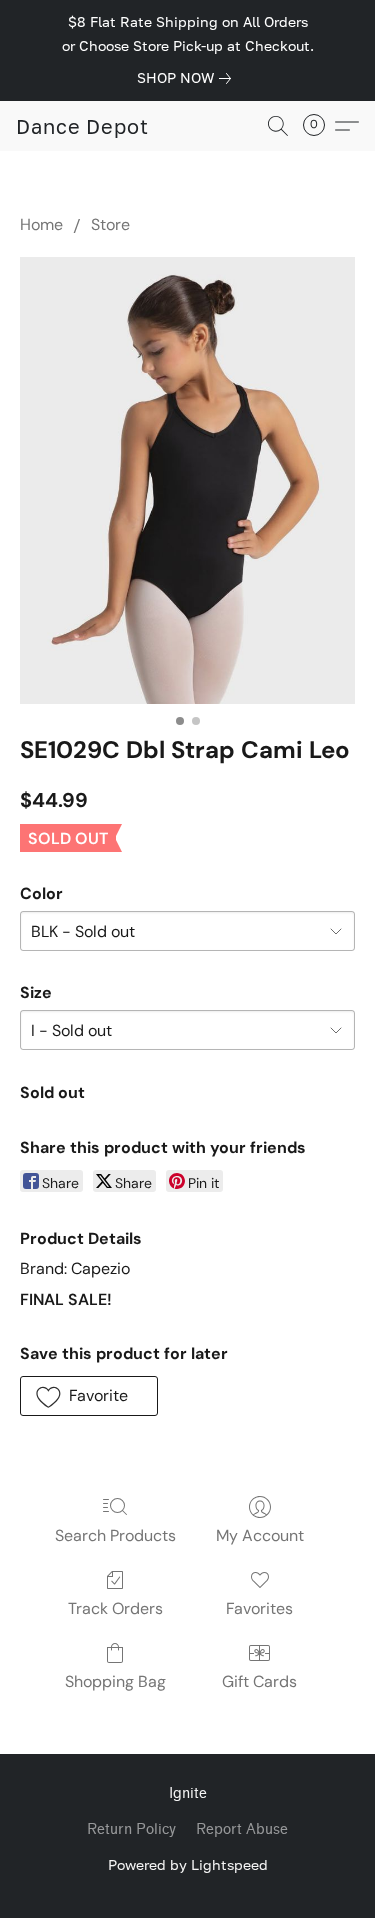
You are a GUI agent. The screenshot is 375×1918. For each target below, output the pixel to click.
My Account (260, 1535)
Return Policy (131, 1829)
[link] (188, 78)
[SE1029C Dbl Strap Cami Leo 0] (187, 480)
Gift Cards (259, 1681)
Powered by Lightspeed (188, 1864)
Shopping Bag (115, 1681)
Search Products (115, 1535)
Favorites (259, 1608)
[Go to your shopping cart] (320, 126)
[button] (82, 126)
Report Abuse (242, 1829)
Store (110, 224)
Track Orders (115, 1608)
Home (41, 224)
